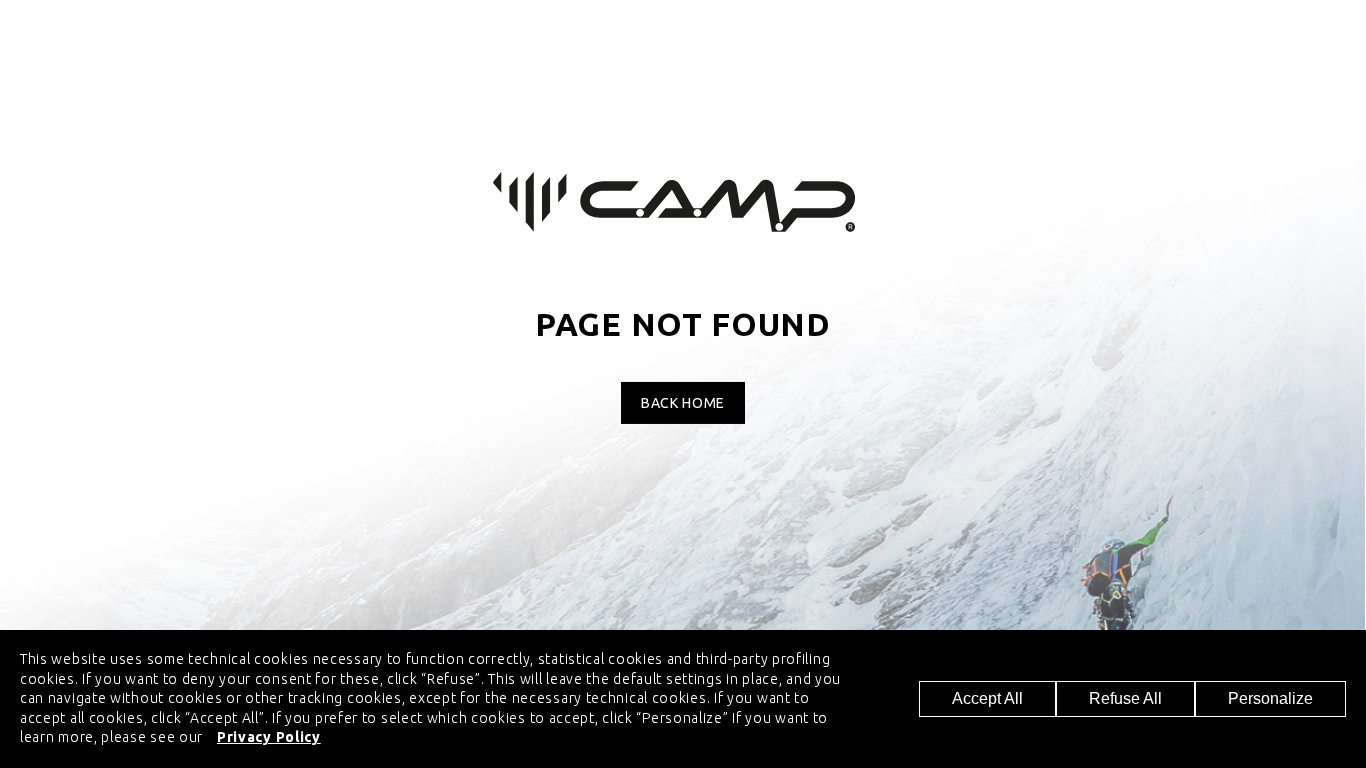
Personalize (1270, 698)
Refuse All (1125, 698)
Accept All (987, 698)
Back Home (683, 403)
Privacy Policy (269, 737)
